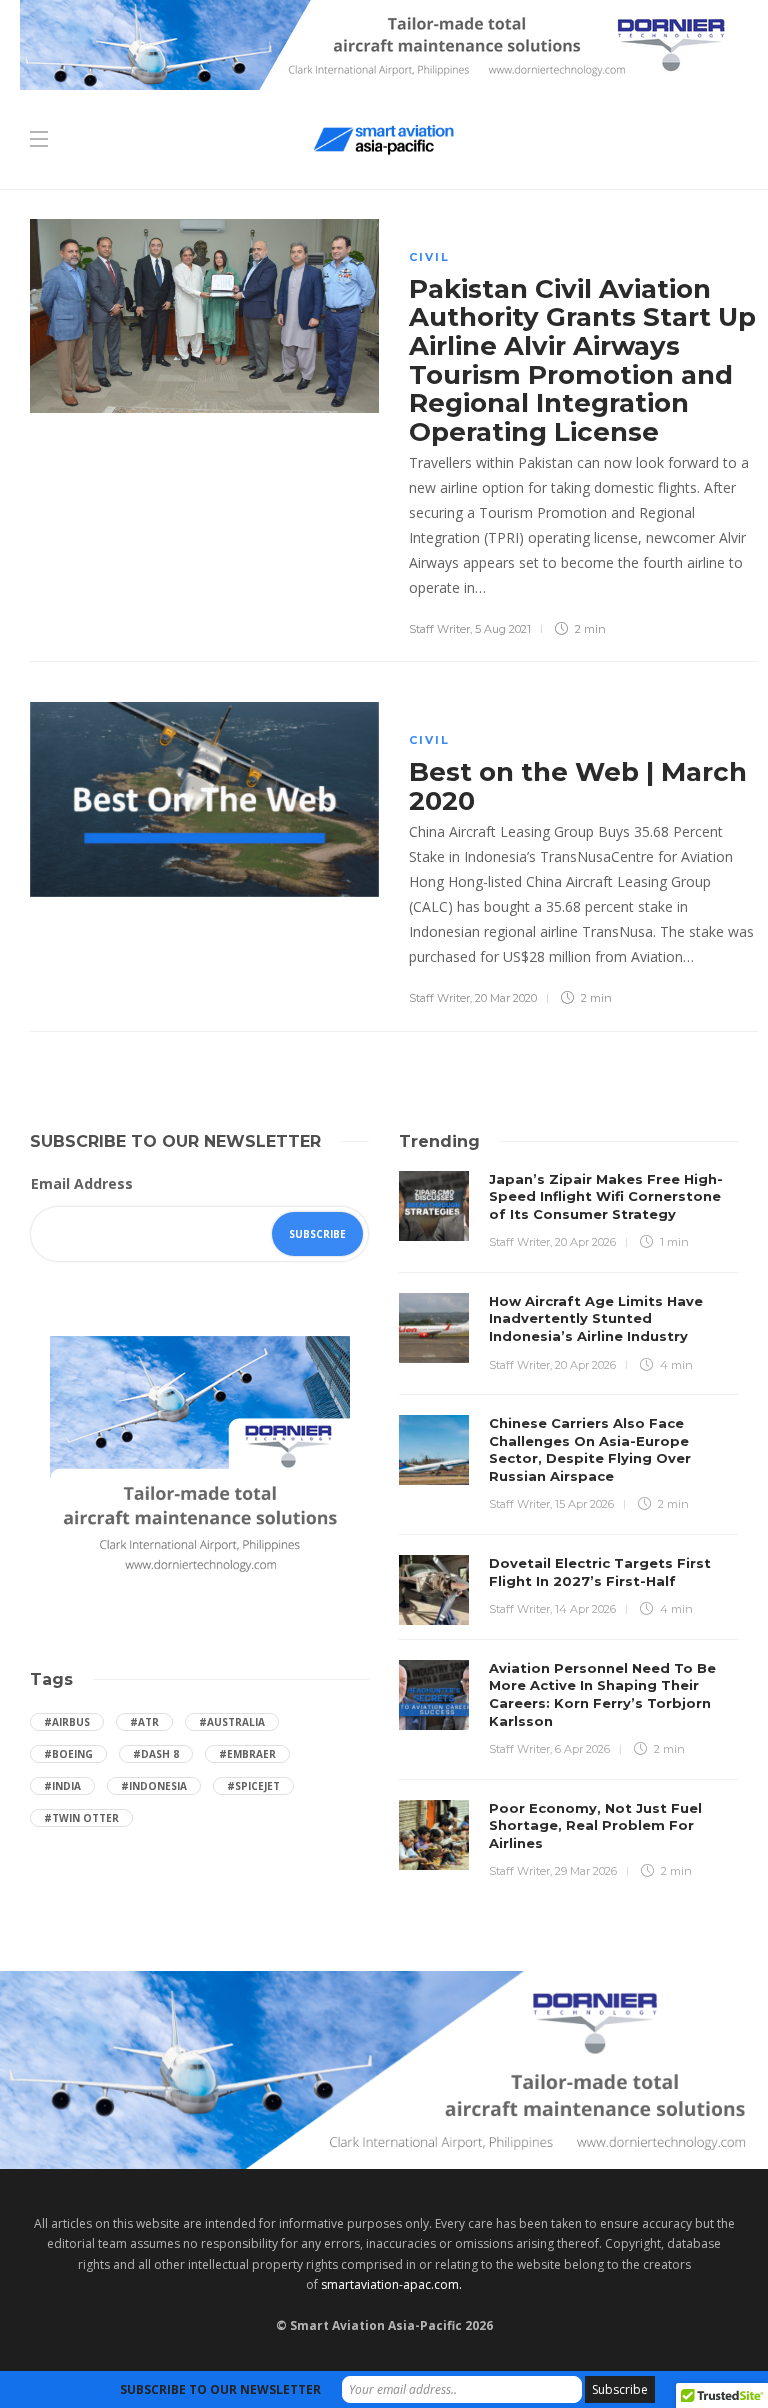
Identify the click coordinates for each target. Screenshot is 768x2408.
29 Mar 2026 (586, 1871)
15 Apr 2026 (584, 1504)
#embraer (247, 1754)
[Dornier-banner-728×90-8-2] (384, 43)
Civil (429, 257)
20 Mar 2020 (506, 998)
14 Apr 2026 (585, 1609)
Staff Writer (439, 629)
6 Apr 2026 (582, 1749)
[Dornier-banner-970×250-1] (384, 2068)
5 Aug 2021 (503, 629)
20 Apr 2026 (585, 1242)
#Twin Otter (81, 1818)
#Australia (232, 1722)
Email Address (82, 1183)
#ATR (144, 1722)
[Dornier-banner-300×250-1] (200, 1458)
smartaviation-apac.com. (391, 2284)
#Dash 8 (156, 1754)
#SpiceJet (253, 1786)
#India (62, 1786)
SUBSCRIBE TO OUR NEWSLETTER (220, 2389)
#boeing (68, 1754)
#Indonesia (154, 1786)
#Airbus (67, 1722)
